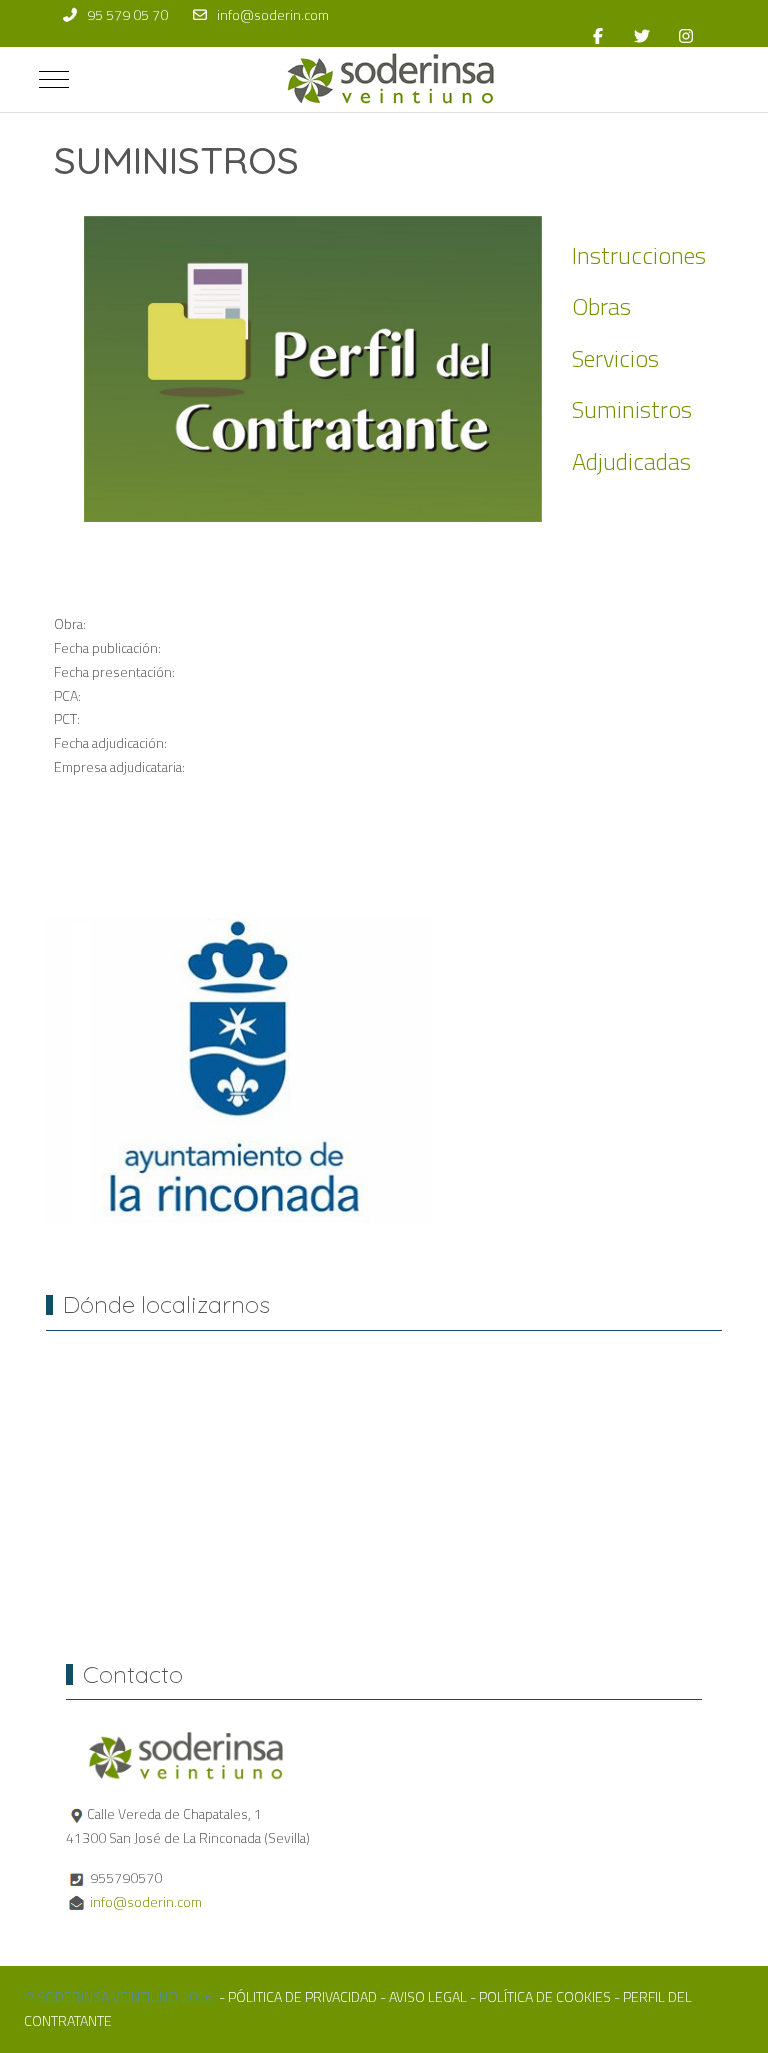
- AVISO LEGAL (425, 1997)
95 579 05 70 (127, 15)
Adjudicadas (631, 461)
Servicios (615, 358)
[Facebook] (598, 36)
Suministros (632, 409)
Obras (601, 306)
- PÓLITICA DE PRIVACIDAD (298, 1997)
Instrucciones (639, 255)
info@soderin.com (273, 15)
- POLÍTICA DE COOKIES (540, 1997)
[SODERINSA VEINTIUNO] (392, 79)
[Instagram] (686, 36)
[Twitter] (642, 36)
